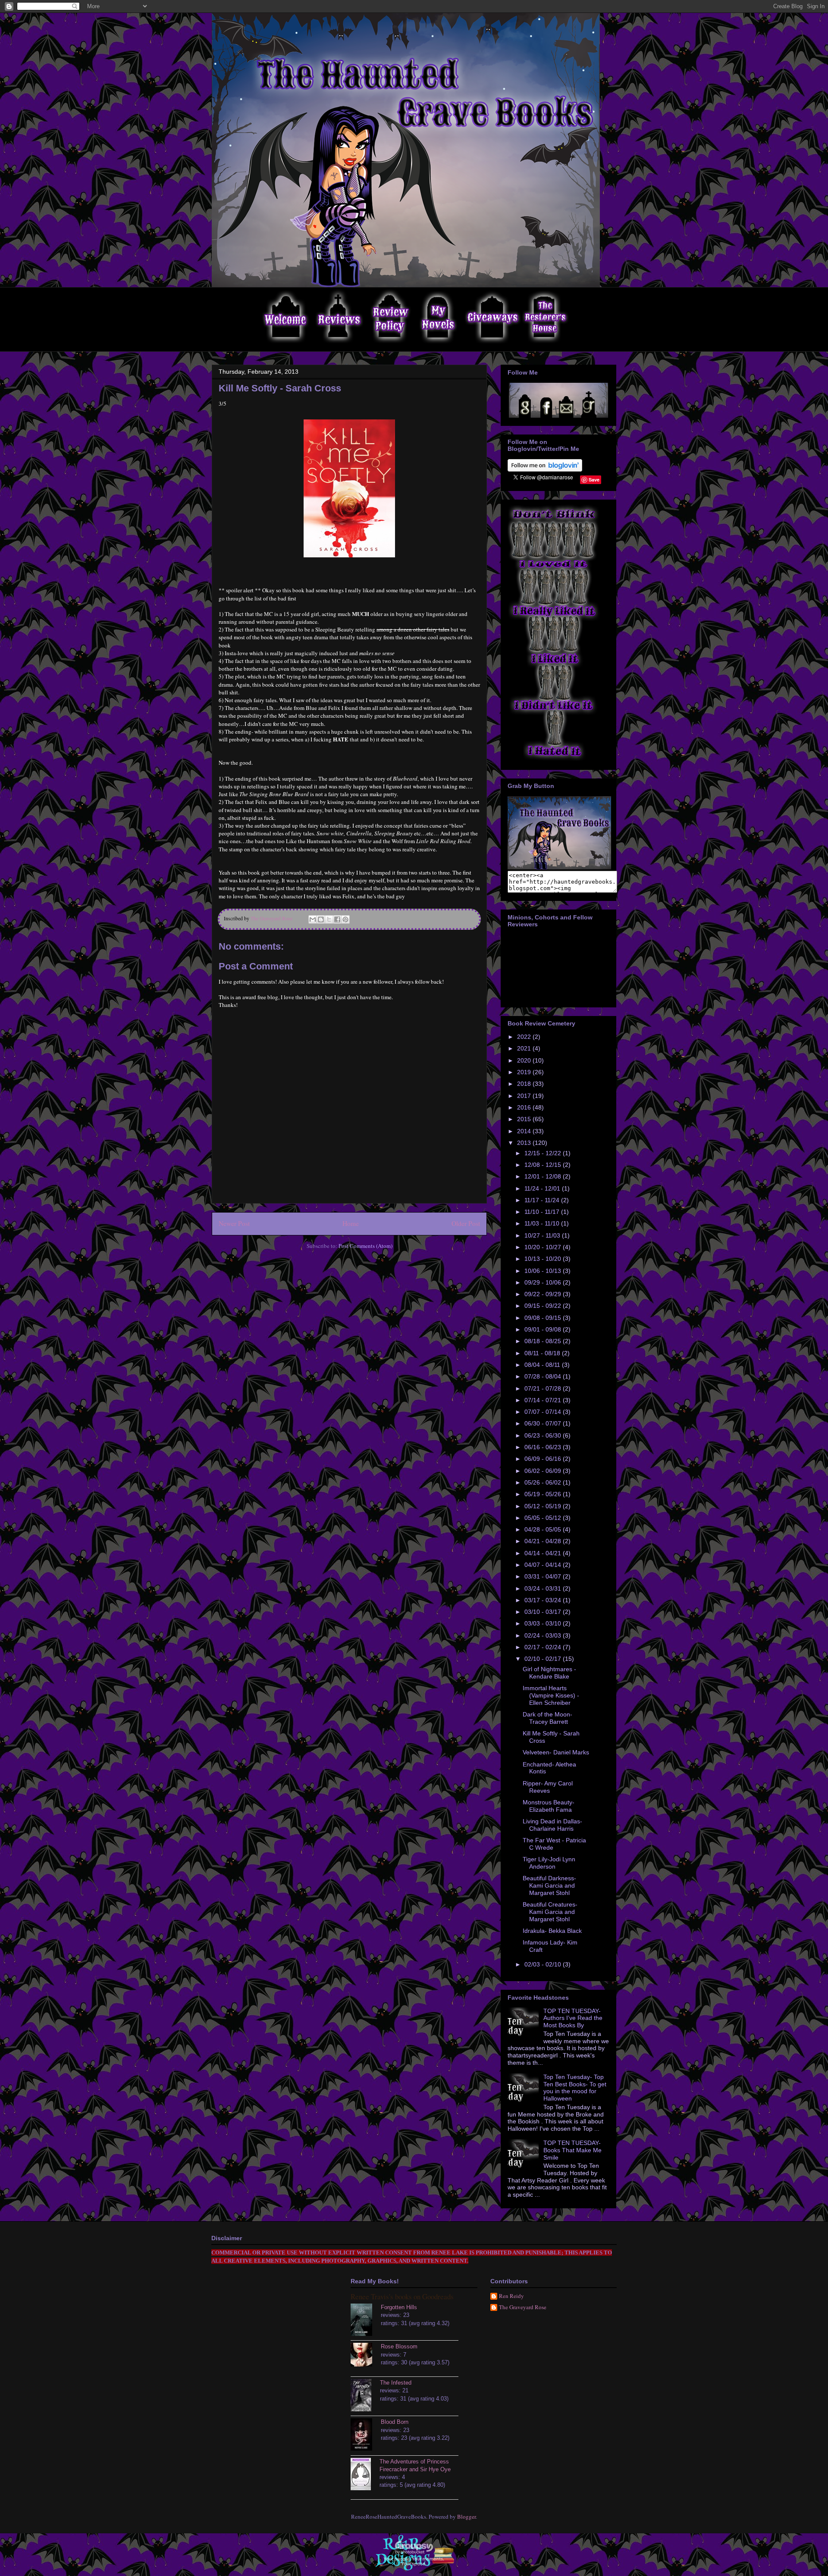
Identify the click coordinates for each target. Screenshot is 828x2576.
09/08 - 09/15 (544, 1318)
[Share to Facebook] (337, 919)
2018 (525, 1084)
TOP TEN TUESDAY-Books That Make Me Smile (572, 2150)
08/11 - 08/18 (543, 1353)
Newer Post (234, 1223)
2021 (525, 1048)
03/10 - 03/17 (544, 1612)
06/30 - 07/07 (544, 1423)
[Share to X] (329, 919)
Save (594, 480)
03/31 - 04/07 (544, 1576)
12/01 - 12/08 (544, 1176)
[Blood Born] (366, 2435)
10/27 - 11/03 (543, 1235)
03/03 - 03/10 (544, 1623)
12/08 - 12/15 (544, 1165)
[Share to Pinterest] (345, 919)
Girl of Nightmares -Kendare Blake (549, 1673)
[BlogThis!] (321, 919)
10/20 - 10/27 (544, 1247)
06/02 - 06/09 (544, 1471)
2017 (525, 1096)
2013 (525, 1143)
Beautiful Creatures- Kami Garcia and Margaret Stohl (550, 1912)
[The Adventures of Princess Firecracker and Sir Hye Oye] (365, 2475)
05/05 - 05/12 (544, 1518)
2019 (525, 1072)
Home (351, 1223)
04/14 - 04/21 (544, 1553)
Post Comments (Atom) (365, 1246)
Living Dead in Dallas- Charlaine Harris (552, 1825)
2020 (525, 1060)
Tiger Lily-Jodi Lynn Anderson (549, 1863)
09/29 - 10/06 (544, 1282)
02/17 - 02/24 (544, 1647)
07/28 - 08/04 (544, 1376)
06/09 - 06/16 (544, 1459)
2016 (525, 1107)
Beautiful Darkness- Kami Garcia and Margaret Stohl (549, 1885)
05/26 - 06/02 (544, 1482)
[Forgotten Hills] (366, 2321)
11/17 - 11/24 (543, 1200)
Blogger (466, 2517)
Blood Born (395, 2422)
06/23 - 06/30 (544, 1435)
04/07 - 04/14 (544, 1565)
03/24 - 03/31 (544, 1588)
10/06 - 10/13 (544, 1271)
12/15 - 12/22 (544, 1153)
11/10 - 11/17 (543, 1212)
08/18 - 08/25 (544, 1341)
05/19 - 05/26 (544, 1494)
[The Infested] (365, 2396)
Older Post (466, 1223)
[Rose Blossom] (366, 2356)
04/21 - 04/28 (544, 1541)
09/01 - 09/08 (544, 1329)
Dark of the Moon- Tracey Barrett (547, 1718)
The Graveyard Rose (523, 2307)
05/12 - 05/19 (544, 1506)
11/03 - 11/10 (543, 1223)
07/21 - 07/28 (544, 1388)
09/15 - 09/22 (544, 1306)
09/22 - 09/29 (544, 1294)
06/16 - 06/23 (544, 1447)
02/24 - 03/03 (544, 1635)
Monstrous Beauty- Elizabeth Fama (549, 1806)
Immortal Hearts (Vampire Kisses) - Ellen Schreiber (551, 1695)
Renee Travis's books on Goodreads (402, 2296)
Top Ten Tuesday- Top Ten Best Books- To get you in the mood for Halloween (575, 2088)
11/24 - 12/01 (543, 1188)
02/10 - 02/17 (544, 1659)
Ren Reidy (511, 2296)
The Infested (396, 2383)
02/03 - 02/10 (544, 1964)
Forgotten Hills (399, 2307)
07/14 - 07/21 (544, 1400)
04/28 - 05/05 (544, 1529)
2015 (525, 1119)
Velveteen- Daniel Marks (556, 1752)
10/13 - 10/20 (544, 1259)
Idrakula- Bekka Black (552, 1931)
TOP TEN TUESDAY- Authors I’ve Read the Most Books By (573, 2018)
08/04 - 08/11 (543, 1365)
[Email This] (313, 919)
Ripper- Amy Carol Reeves (548, 1787)
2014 (525, 1131)
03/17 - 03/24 (544, 1600)
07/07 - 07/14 (544, 1412)
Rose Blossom (399, 2346)
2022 (525, 1037)
